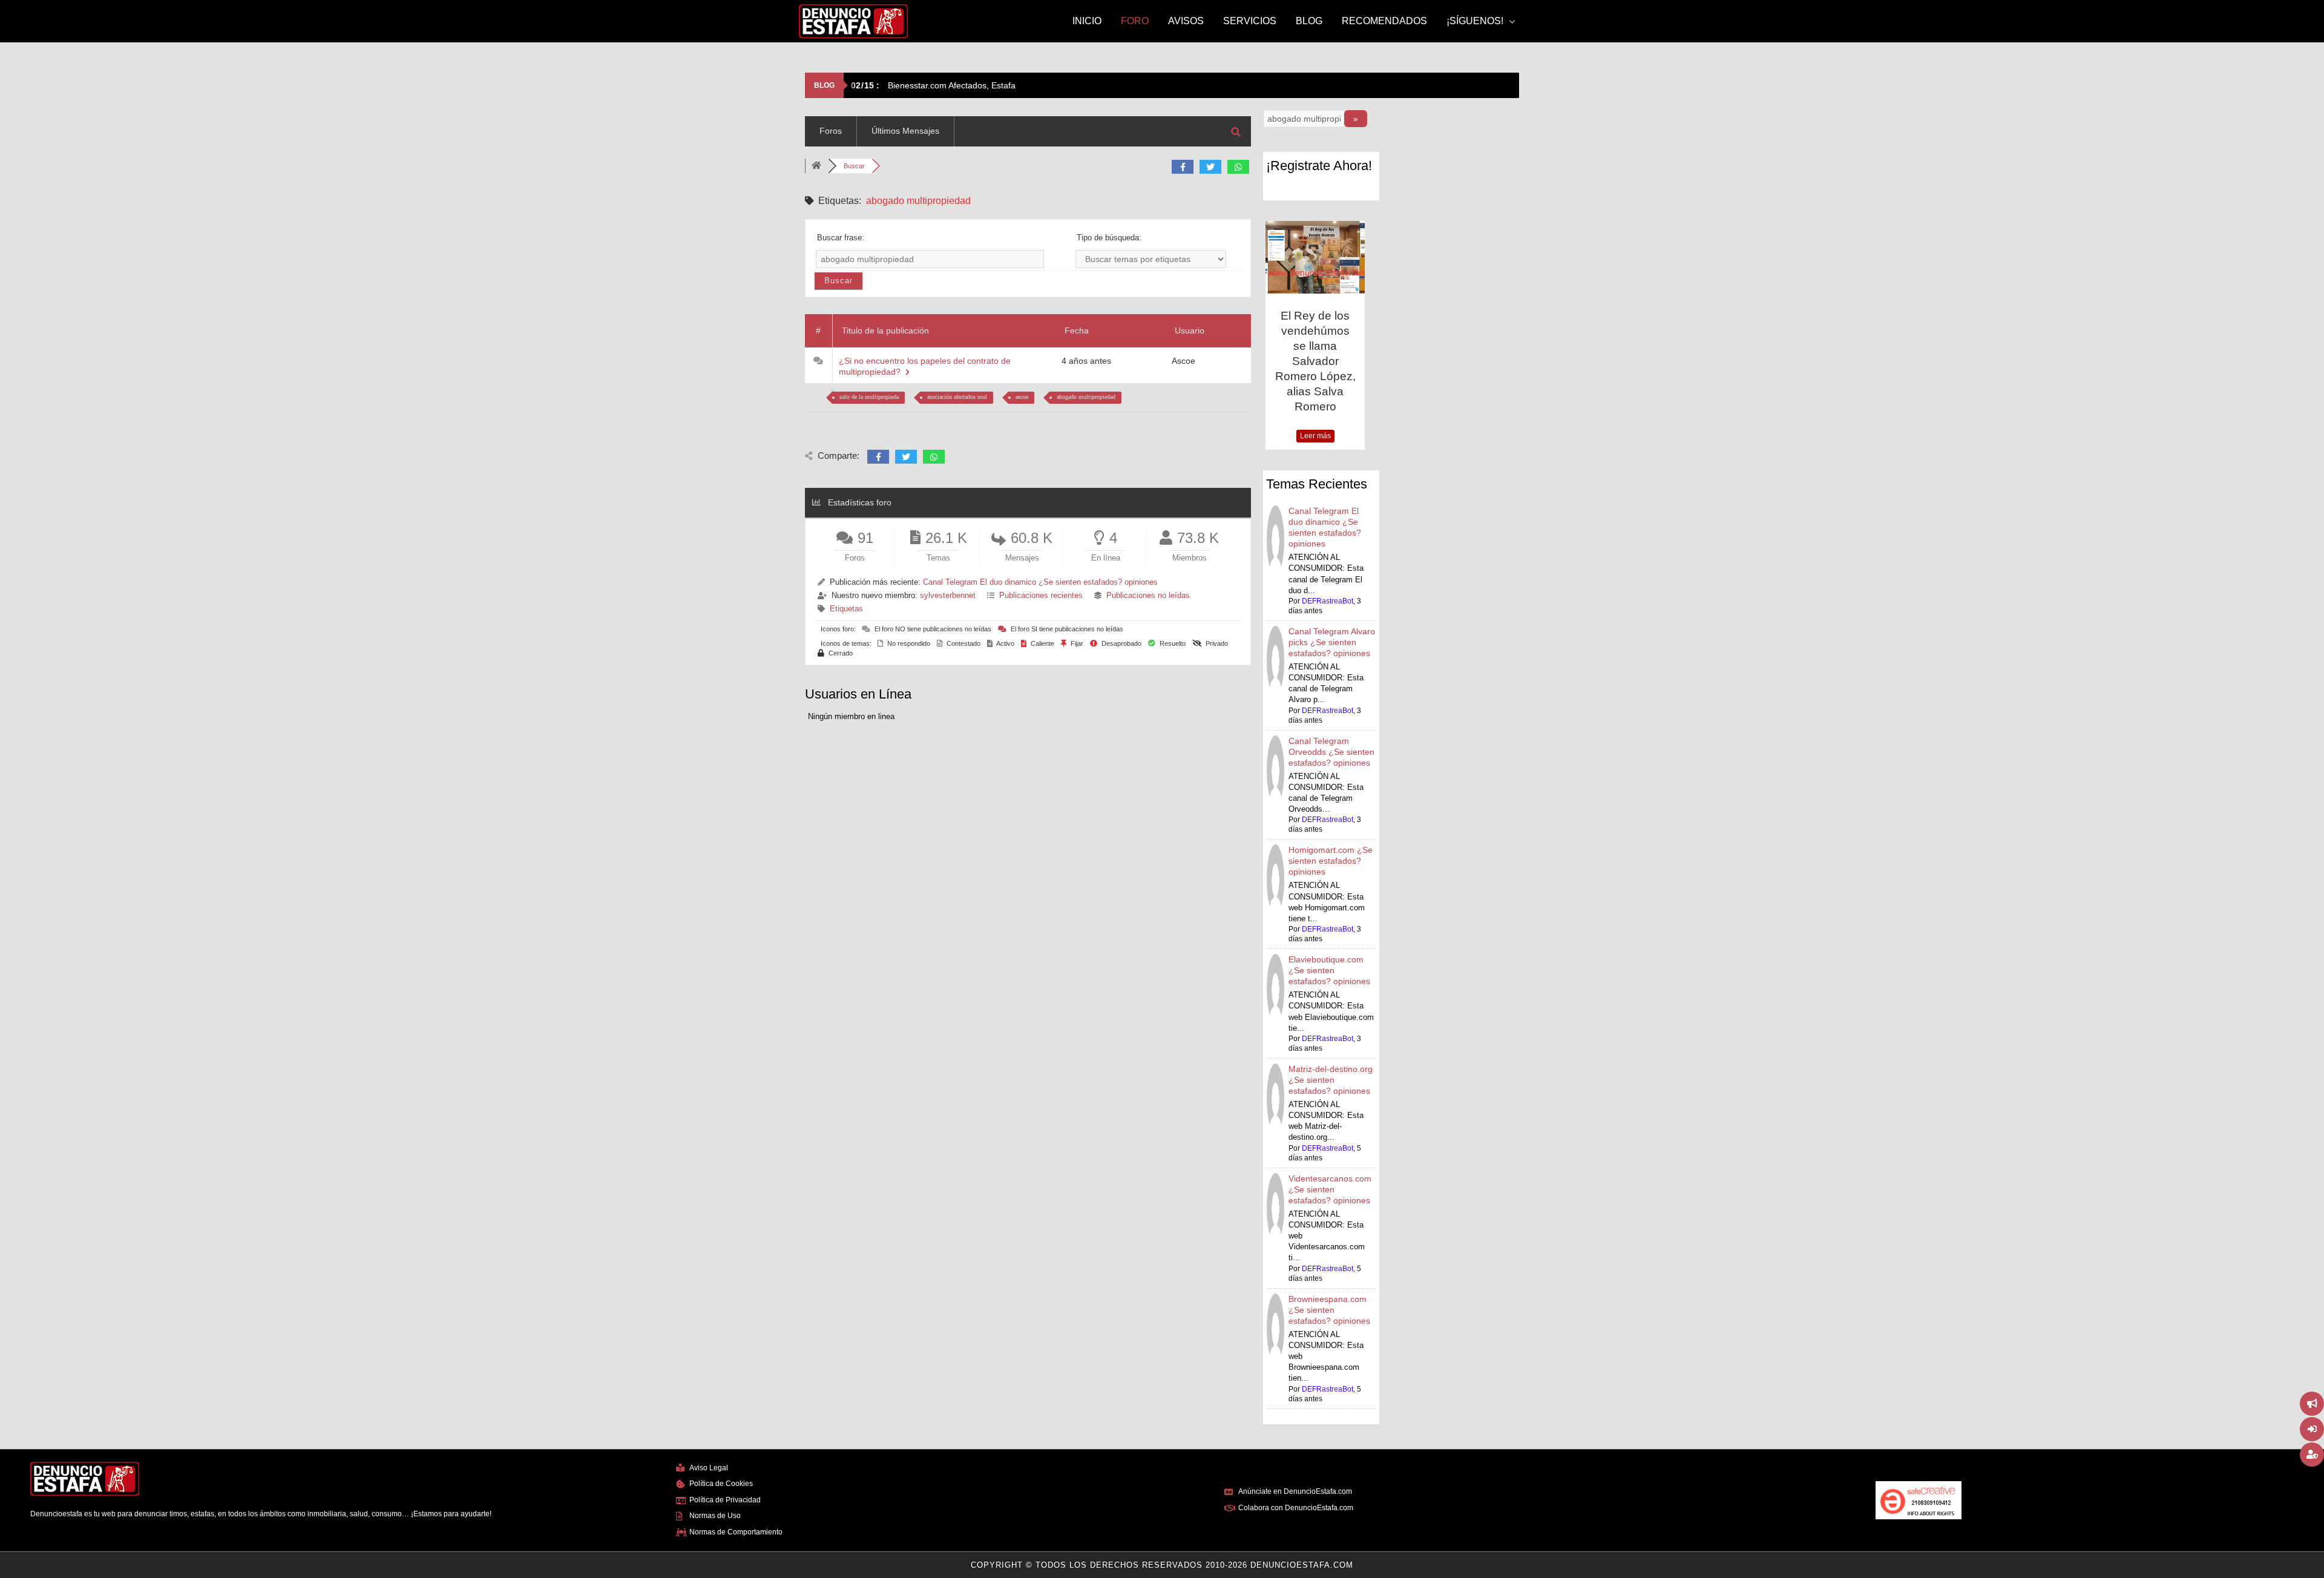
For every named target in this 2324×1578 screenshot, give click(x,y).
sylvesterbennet (948, 595)
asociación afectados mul (957, 397)
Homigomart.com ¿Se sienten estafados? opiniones (1331, 861)
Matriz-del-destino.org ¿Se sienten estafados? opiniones (1331, 1080)
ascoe (1022, 397)
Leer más (1315, 436)
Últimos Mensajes (905, 131)
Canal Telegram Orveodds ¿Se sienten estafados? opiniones (1331, 752)
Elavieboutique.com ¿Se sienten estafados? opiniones (1329, 970)
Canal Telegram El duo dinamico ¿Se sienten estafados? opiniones (1040, 582)
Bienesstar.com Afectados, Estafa (933, 85)
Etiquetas (846, 609)
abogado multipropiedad (1086, 397)
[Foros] (816, 166)
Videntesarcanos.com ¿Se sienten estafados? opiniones (1330, 1189)
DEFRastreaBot (1328, 601)
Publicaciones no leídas (1148, 595)
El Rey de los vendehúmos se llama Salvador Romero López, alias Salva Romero (1315, 361)
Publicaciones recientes (1041, 595)
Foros (831, 131)
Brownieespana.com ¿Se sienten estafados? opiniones (1329, 1310)
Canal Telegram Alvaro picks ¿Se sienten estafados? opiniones (1332, 642)
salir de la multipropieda (869, 397)
